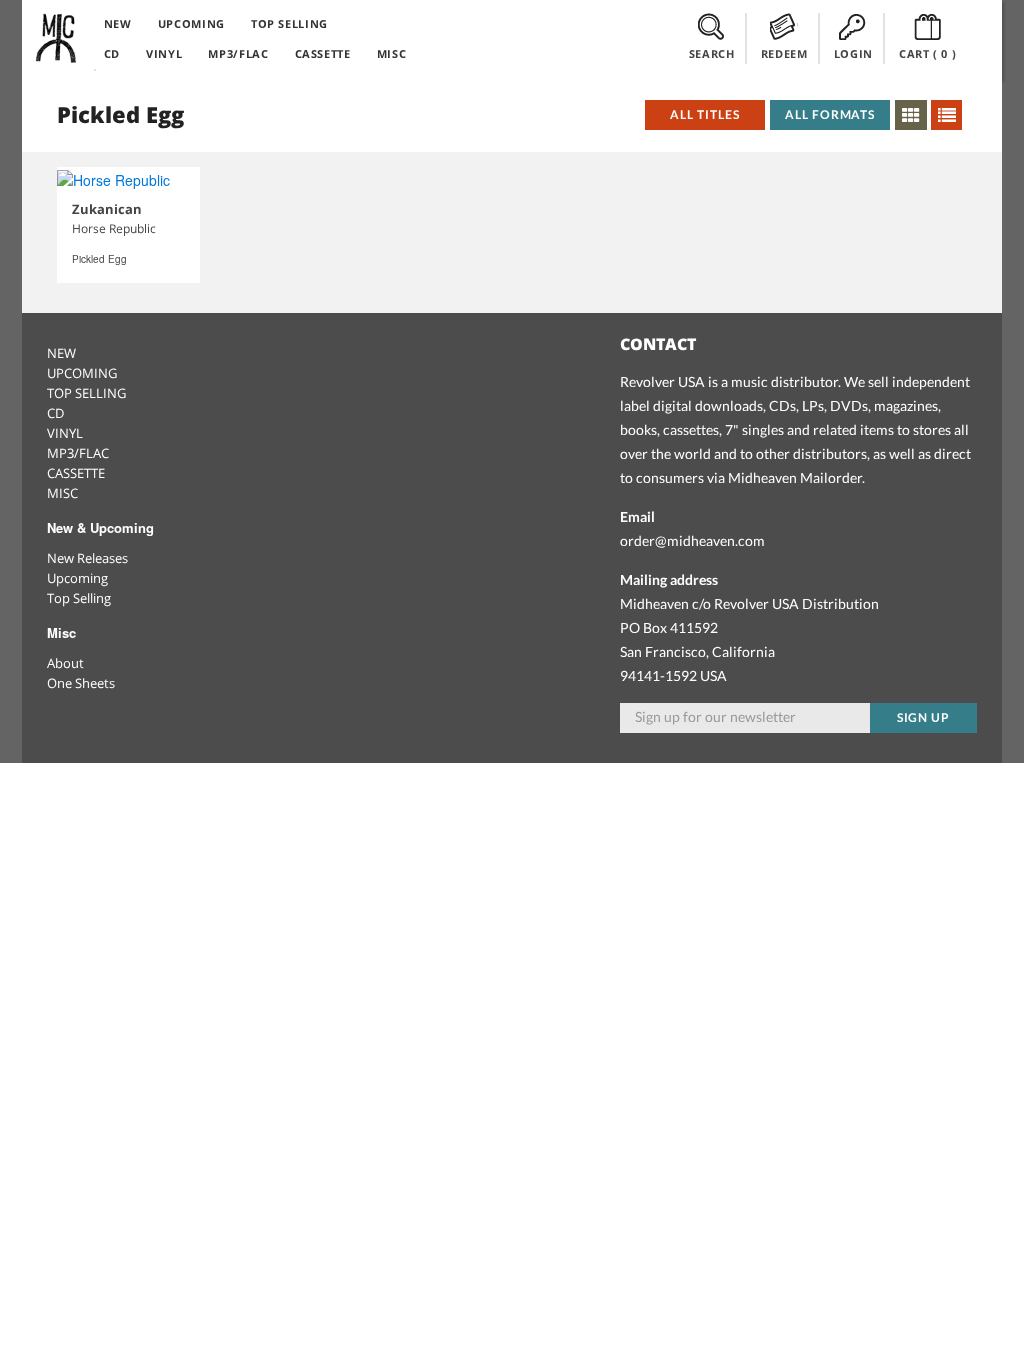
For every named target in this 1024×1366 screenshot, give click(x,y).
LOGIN (853, 53)
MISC (392, 53)
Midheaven (57, 38)
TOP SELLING (289, 23)
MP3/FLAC (238, 53)
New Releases (87, 558)
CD (112, 53)
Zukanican (107, 209)
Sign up (924, 717)
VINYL (164, 53)
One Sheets (81, 683)
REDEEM (784, 53)
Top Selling (79, 598)
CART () (928, 53)
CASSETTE (323, 53)
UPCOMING (191, 23)
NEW (118, 23)
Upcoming (77, 578)
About (65, 663)
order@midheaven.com (692, 540)
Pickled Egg (99, 259)
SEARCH (712, 53)
